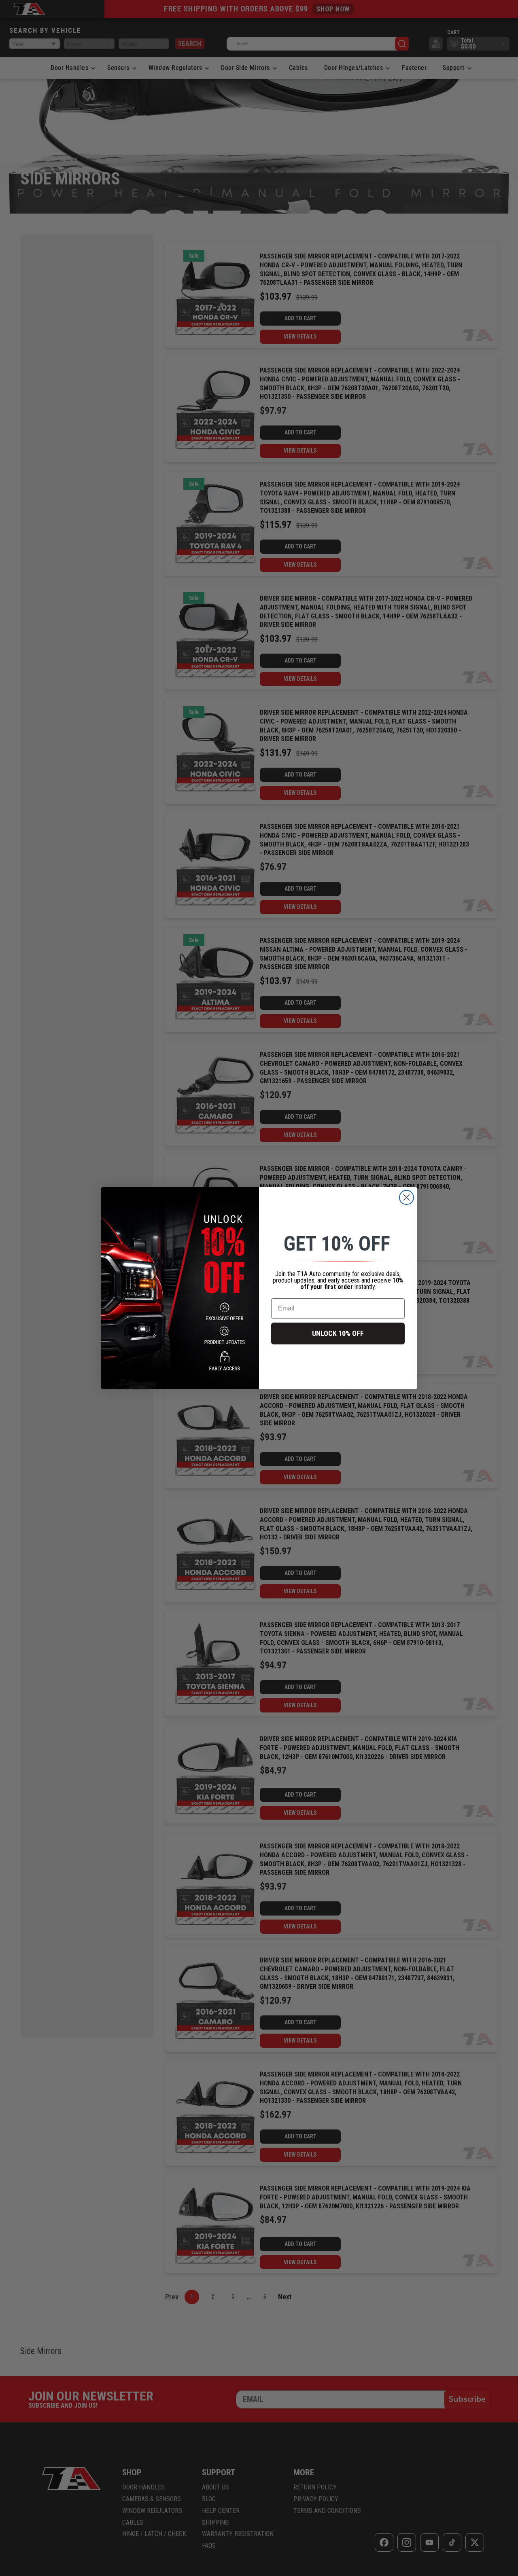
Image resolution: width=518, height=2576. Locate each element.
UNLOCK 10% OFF (338, 1333)
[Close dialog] (407, 1197)
